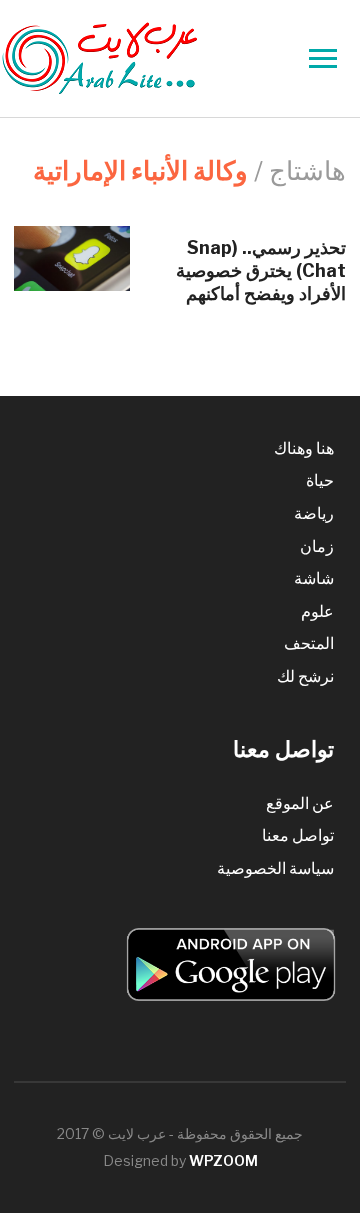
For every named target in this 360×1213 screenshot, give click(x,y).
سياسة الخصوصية (275, 868)
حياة (320, 480)
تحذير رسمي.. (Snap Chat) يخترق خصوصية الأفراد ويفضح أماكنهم (261, 271)
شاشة (314, 578)
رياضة (314, 513)
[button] (72, 258)
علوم (317, 611)
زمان (317, 546)
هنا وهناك (304, 448)
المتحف (309, 643)
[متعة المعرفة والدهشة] (150, 57)
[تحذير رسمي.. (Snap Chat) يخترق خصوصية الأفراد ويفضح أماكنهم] (72, 256)
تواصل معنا (298, 835)
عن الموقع (300, 803)
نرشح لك (305, 676)
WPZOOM (223, 1160)
